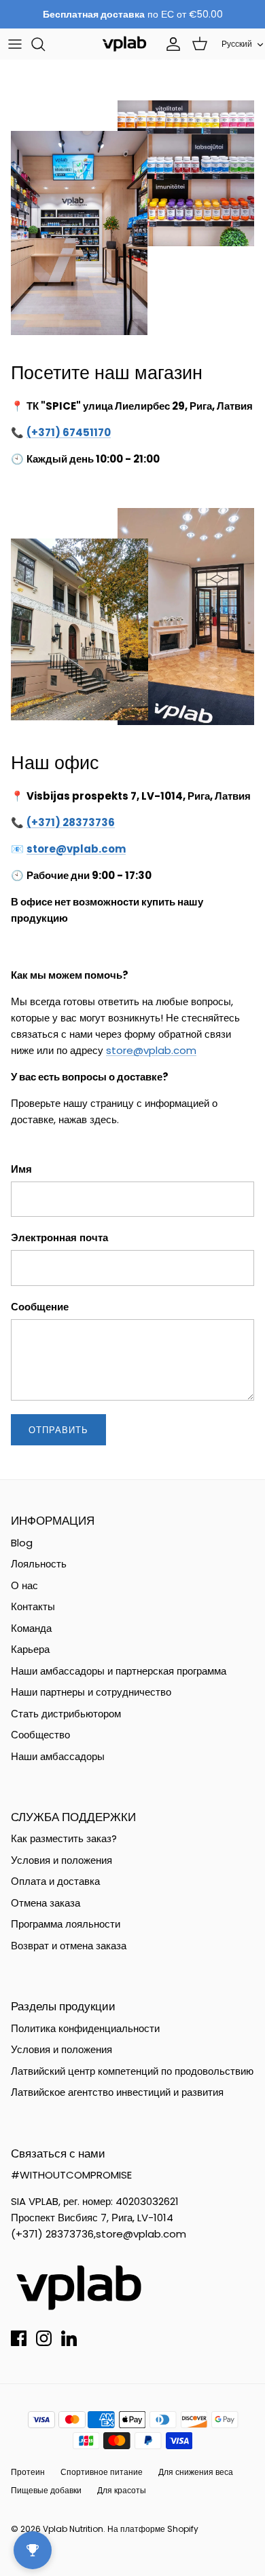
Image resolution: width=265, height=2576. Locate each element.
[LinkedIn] (69, 2338)
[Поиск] (45, 44)
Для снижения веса (196, 2472)
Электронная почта (59, 1237)
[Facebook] (19, 2338)
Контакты (33, 1606)
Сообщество (40, 1735)
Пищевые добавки (46, 2490)
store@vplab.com (151, 1050)
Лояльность (39, 1564)
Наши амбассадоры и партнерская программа (119, 1671)
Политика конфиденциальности (85, 2028)
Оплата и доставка (55, 1881)
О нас (24, 1585)
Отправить (58, 1430)
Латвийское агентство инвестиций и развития (117, 2092)
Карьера (30, 1649)
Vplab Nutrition (73, 2529)
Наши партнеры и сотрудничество (91, 1692)
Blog (22, 1543)
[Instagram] (44, 2338)
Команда (31, 1628)
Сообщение (40, 1307)
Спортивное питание (102, 2472)
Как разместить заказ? (64, 1838)
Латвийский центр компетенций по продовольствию (132, 2071)
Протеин (28, 2472)
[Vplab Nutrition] (124, 44)
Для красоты (122, 2490)
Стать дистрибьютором (66, 1714)
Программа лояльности (66, 1924)
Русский (237, 44)
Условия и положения (61, 1860)
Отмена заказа (46, 1903)
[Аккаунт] (170, 44)
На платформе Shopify (153, 2529)
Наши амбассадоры (58, 1756)
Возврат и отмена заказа (69, 1946)
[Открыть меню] (15, 44)
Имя (21, 1169)
